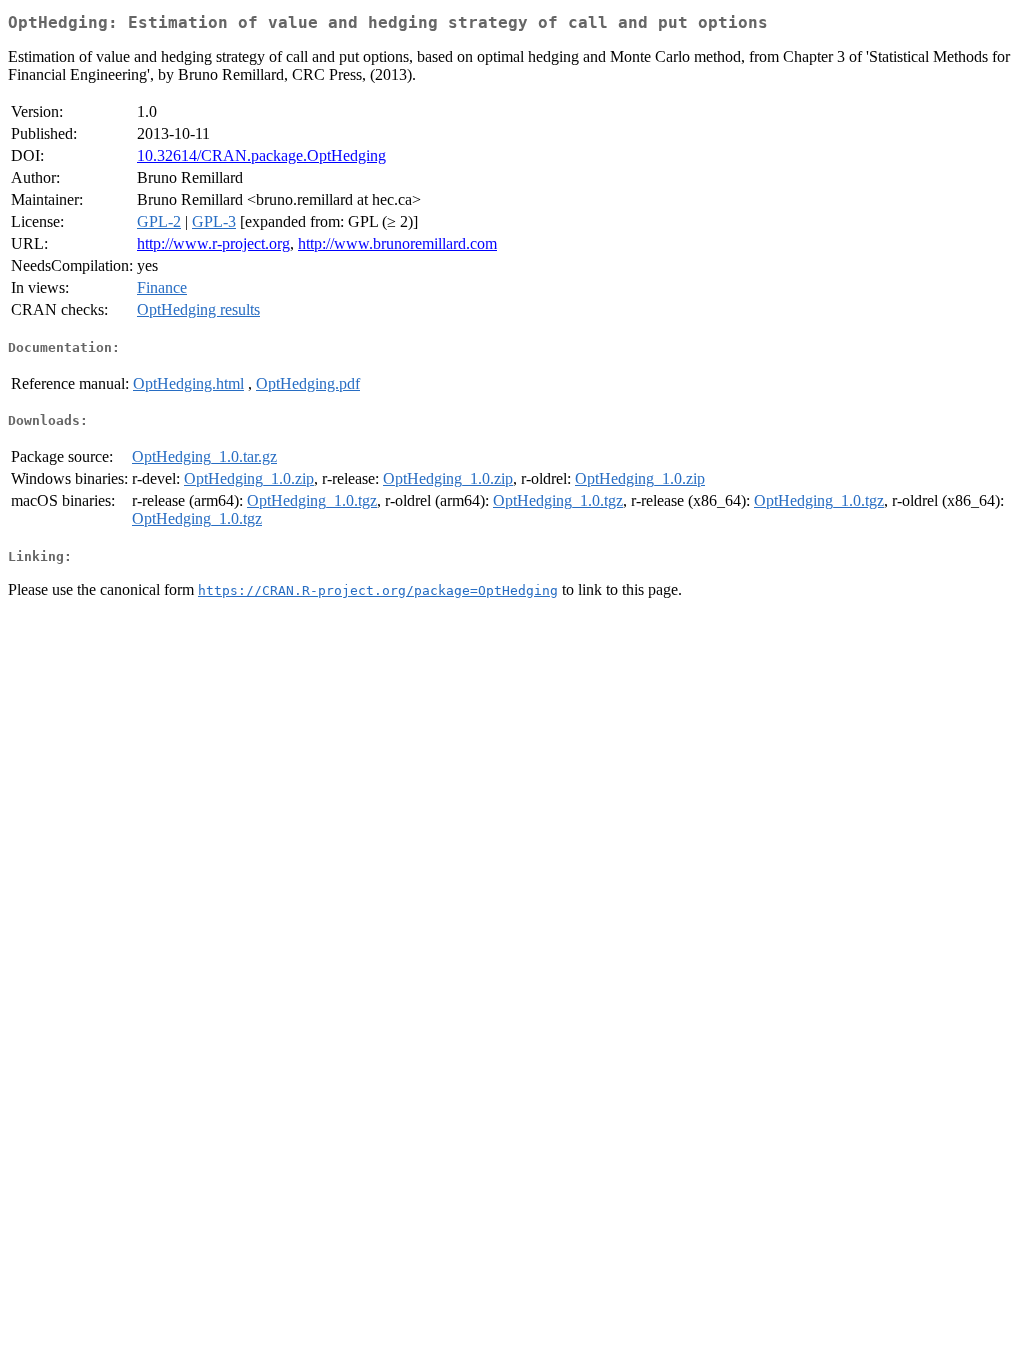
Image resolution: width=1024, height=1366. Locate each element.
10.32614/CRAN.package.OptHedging (261, 155)
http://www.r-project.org (213, 243)
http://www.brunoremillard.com (397, 243)
